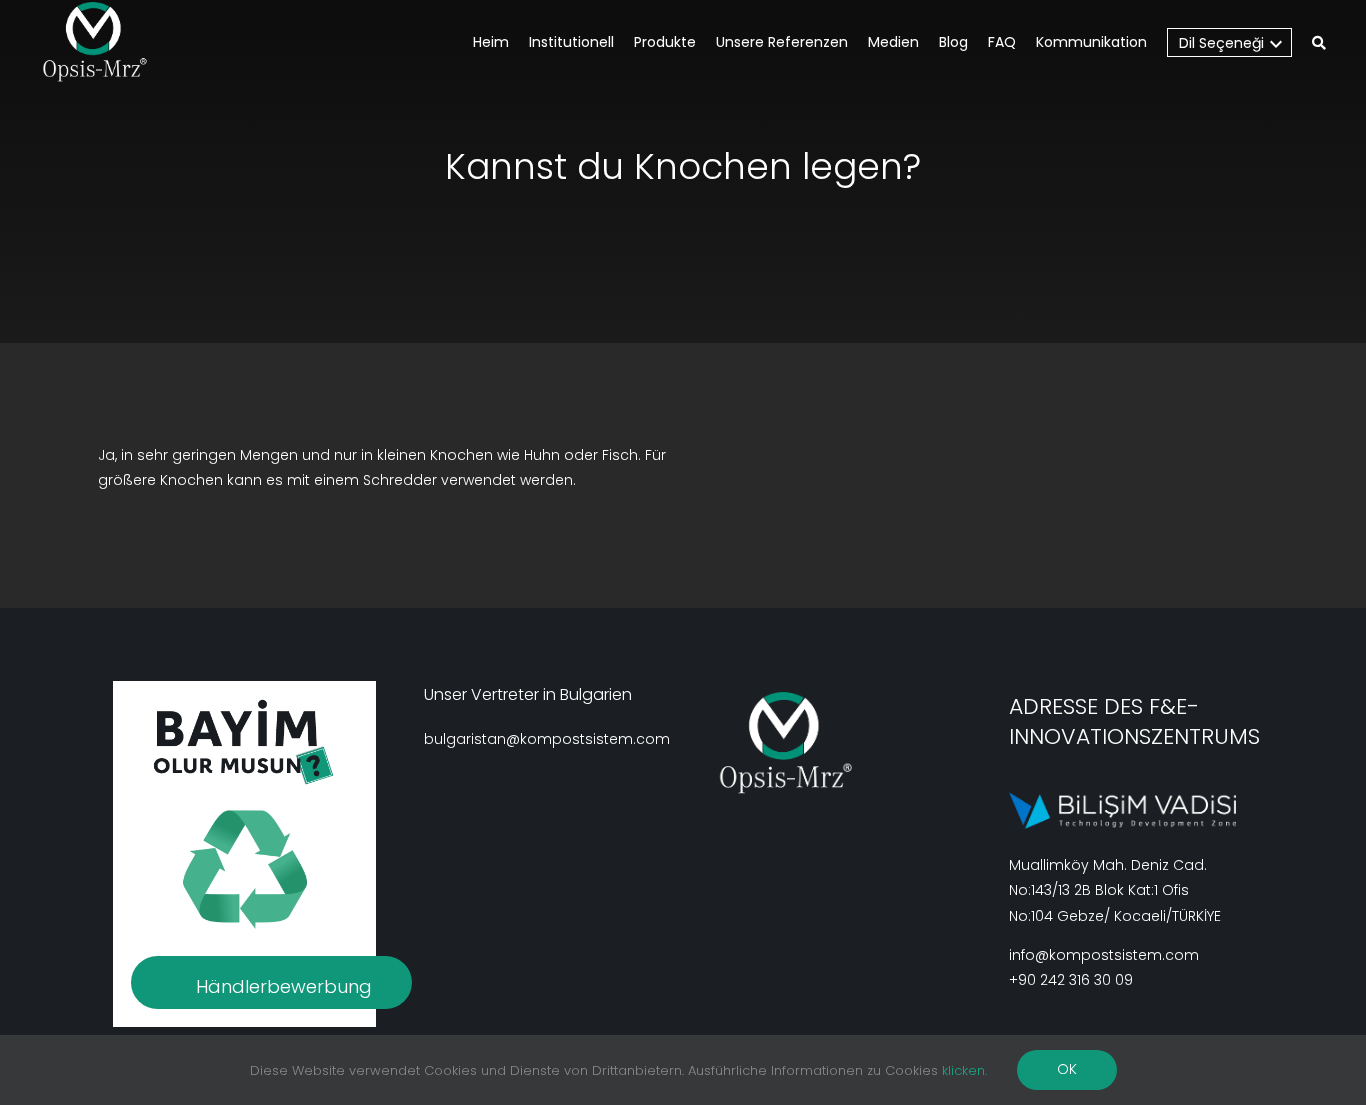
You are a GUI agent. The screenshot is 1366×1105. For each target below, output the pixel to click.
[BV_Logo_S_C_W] (102, 42)
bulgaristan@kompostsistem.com (547, 739)
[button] (1319, 44)
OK (1067, 1069)
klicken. (964, 1070)
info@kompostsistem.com (1104, 955)
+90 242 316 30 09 (1071, 980)
